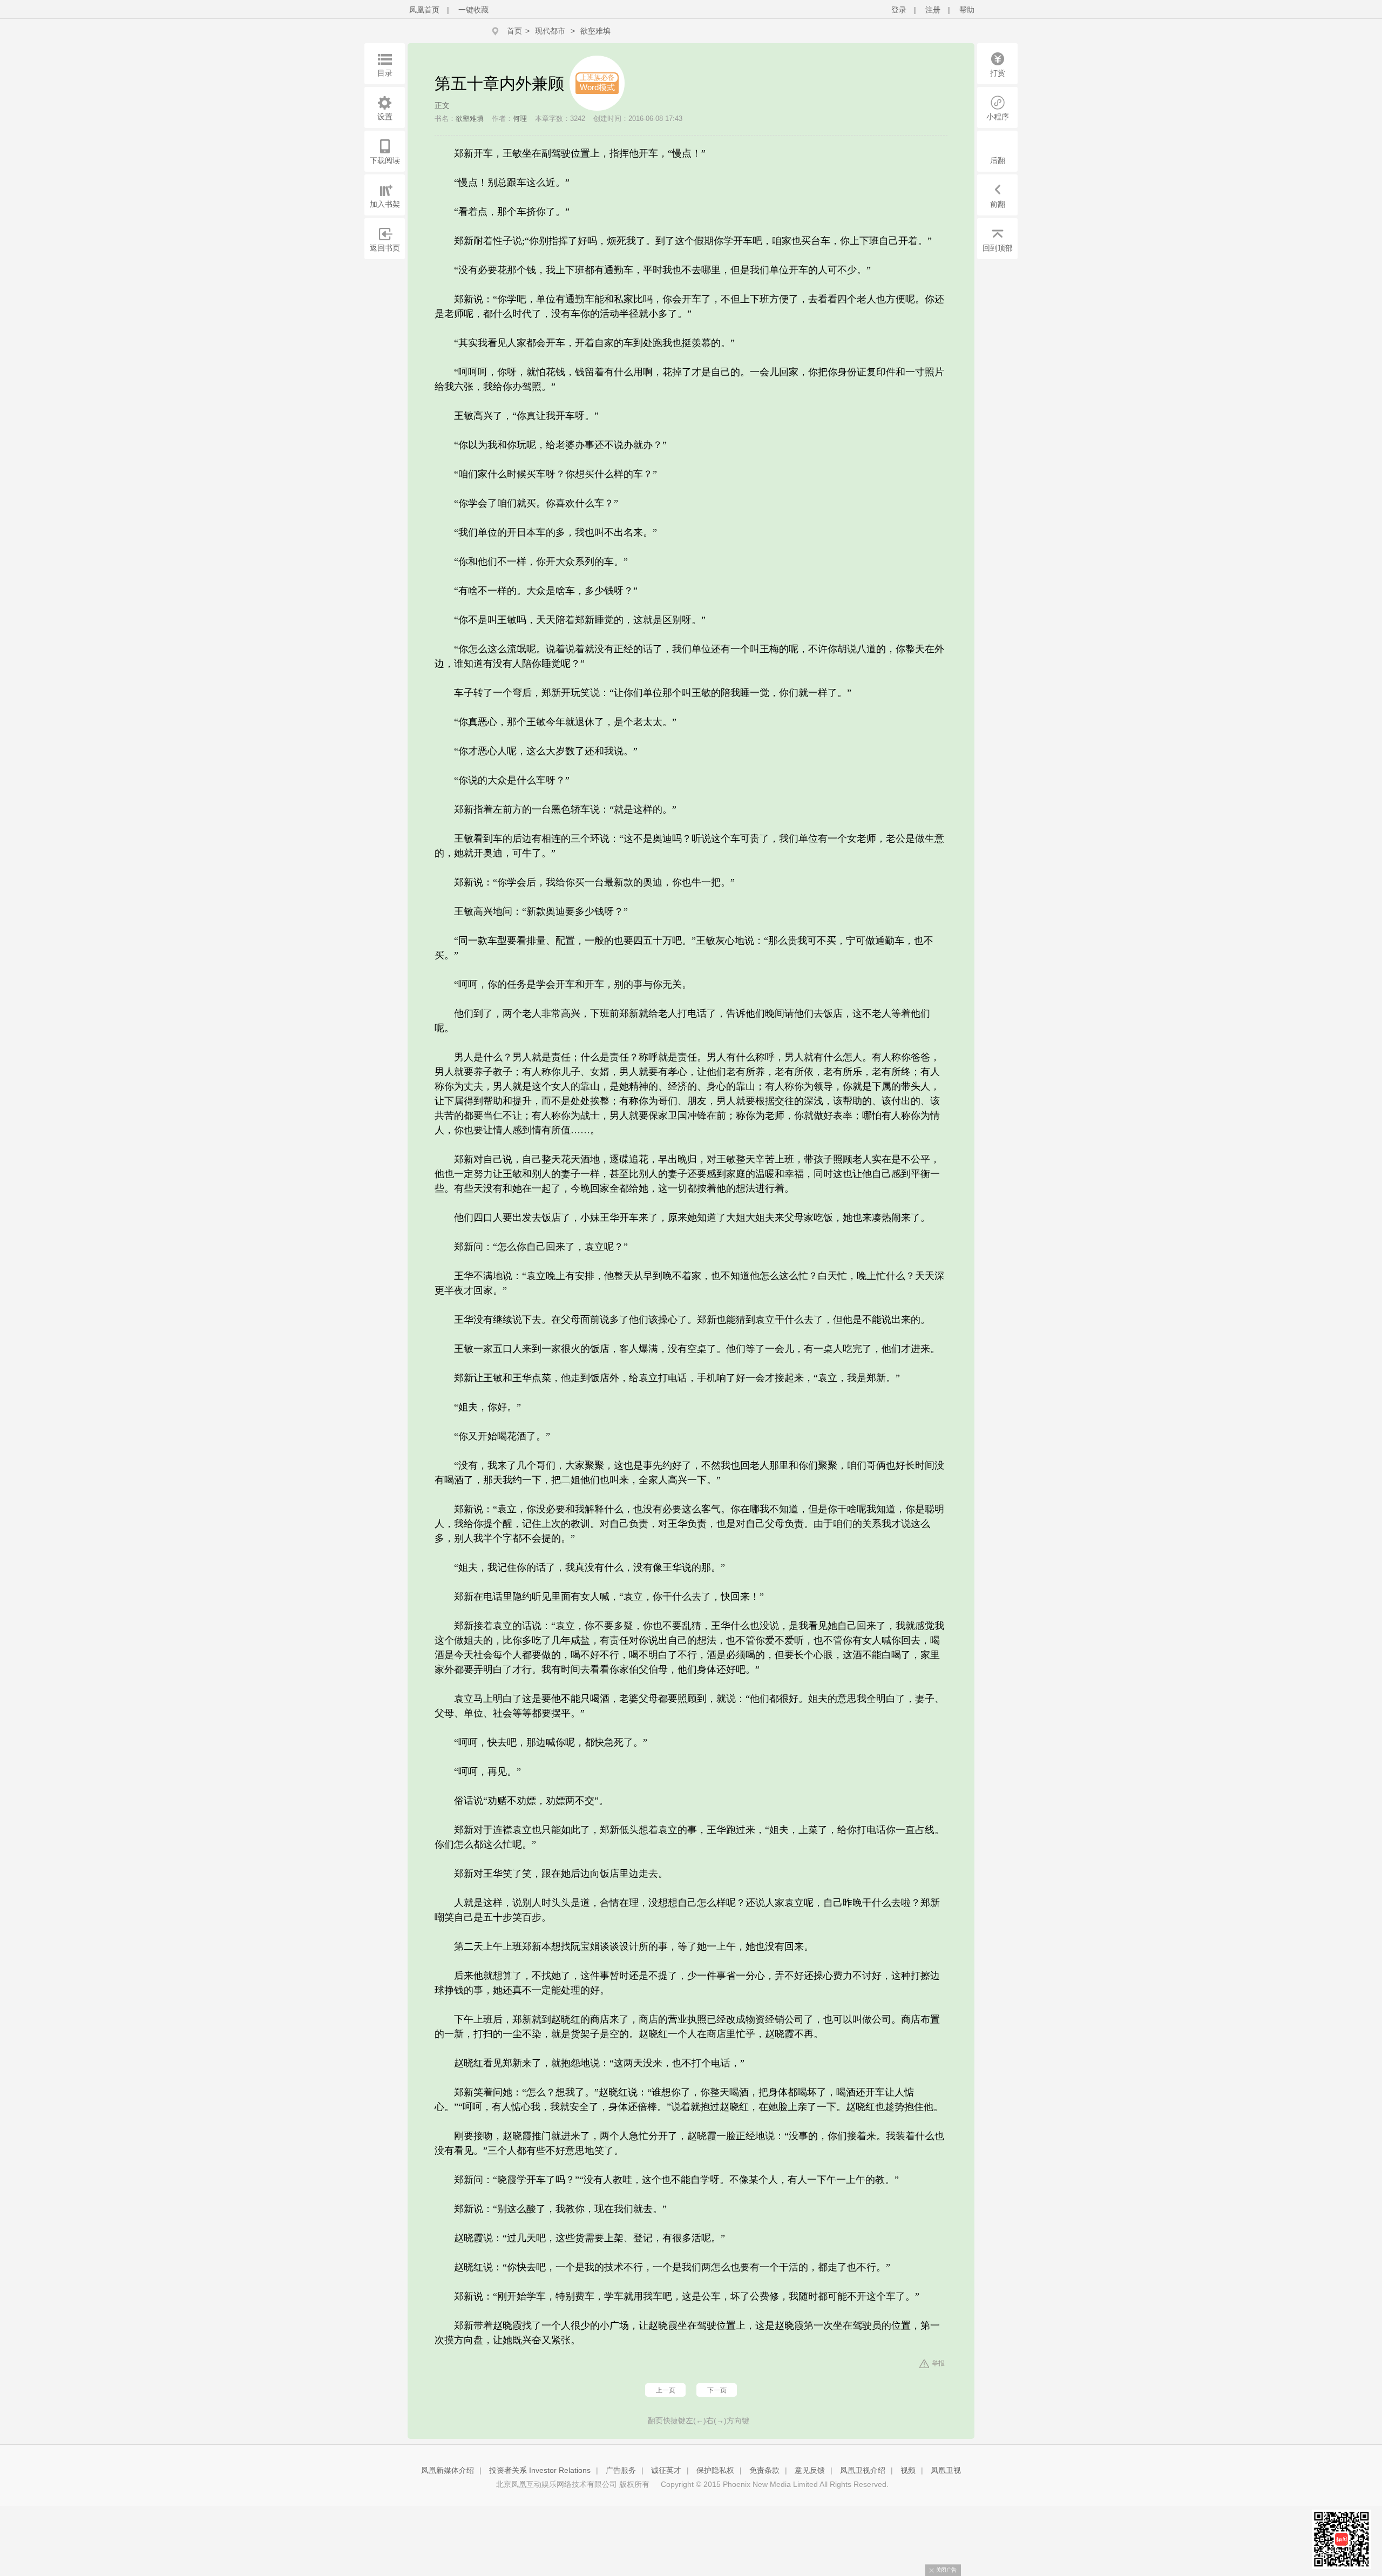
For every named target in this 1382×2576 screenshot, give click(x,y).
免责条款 (764, 2470)
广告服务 (621, 2470)
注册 (933, 10)
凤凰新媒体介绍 (448, 2470)
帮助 (967, 10)
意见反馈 (810, 2470)
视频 (908, 2470)
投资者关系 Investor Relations (540, 2470)
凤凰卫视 (946, 2470)
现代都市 (550, 31)
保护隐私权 (715, 2470)
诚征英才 (666, 2470)
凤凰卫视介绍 (863, 2470)
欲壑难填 (595, 31)
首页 (514, 31)
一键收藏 (473, 10)
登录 (899, 10)
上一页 (666, 2390)
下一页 (717, 2390)
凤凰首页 (424, 10)
